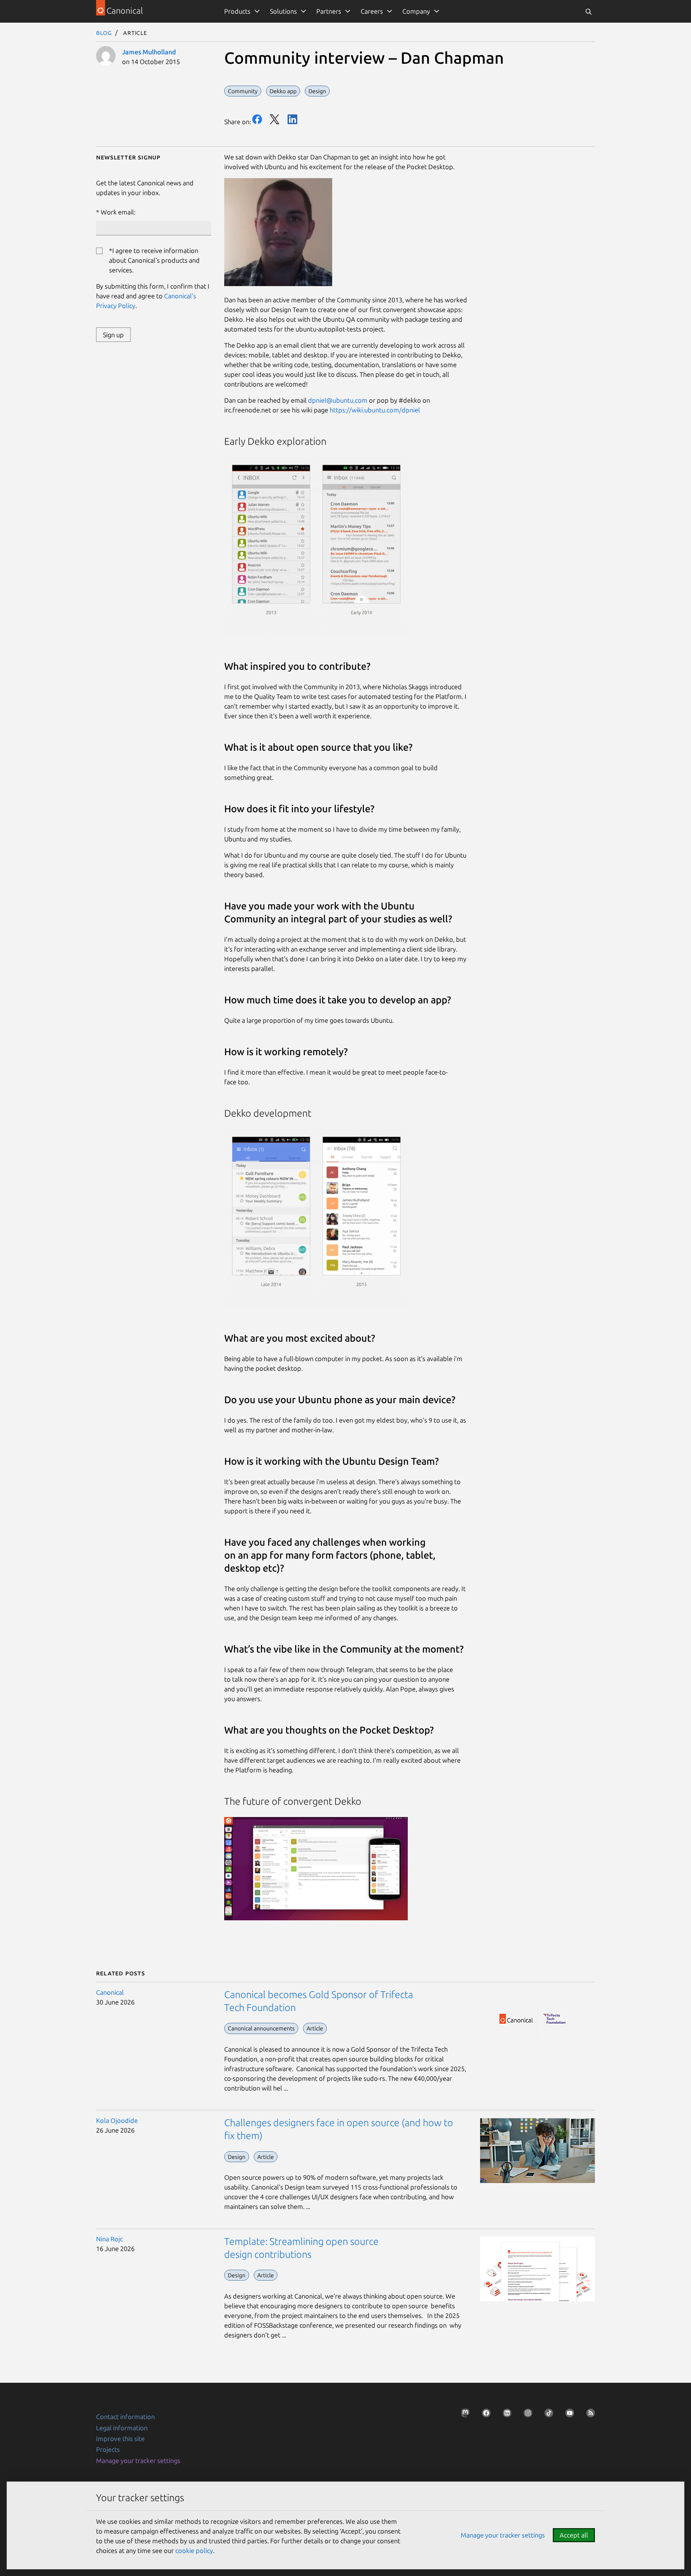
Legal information (122, 2428)
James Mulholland (149, 52)
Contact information (125, 2417)
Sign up (113, 335)
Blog (104, 32)
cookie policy (194, 2550)
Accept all (574, 2535)
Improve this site (120, 2439)
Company (416, 11)
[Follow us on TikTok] (547, 2415)
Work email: (118, 212)
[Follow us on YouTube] (568, 2415)
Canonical (110, 1992)
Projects (108, 2449)
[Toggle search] (588, 11)
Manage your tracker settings (138, 2460)
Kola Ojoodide (117, 2120)
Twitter (275, 119)
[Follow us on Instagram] (526, 2415)
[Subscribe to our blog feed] (588, 2415)
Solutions (283, 11)
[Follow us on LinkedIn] (505, 2415)
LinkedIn (292, 119)
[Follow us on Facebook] (484, 2415)
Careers (372, 11)
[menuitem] (241, 11)
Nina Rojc (109, 2239)
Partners (329, 11)
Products (237, 11)
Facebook (257, 119)
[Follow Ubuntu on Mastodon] (463, 2415)
